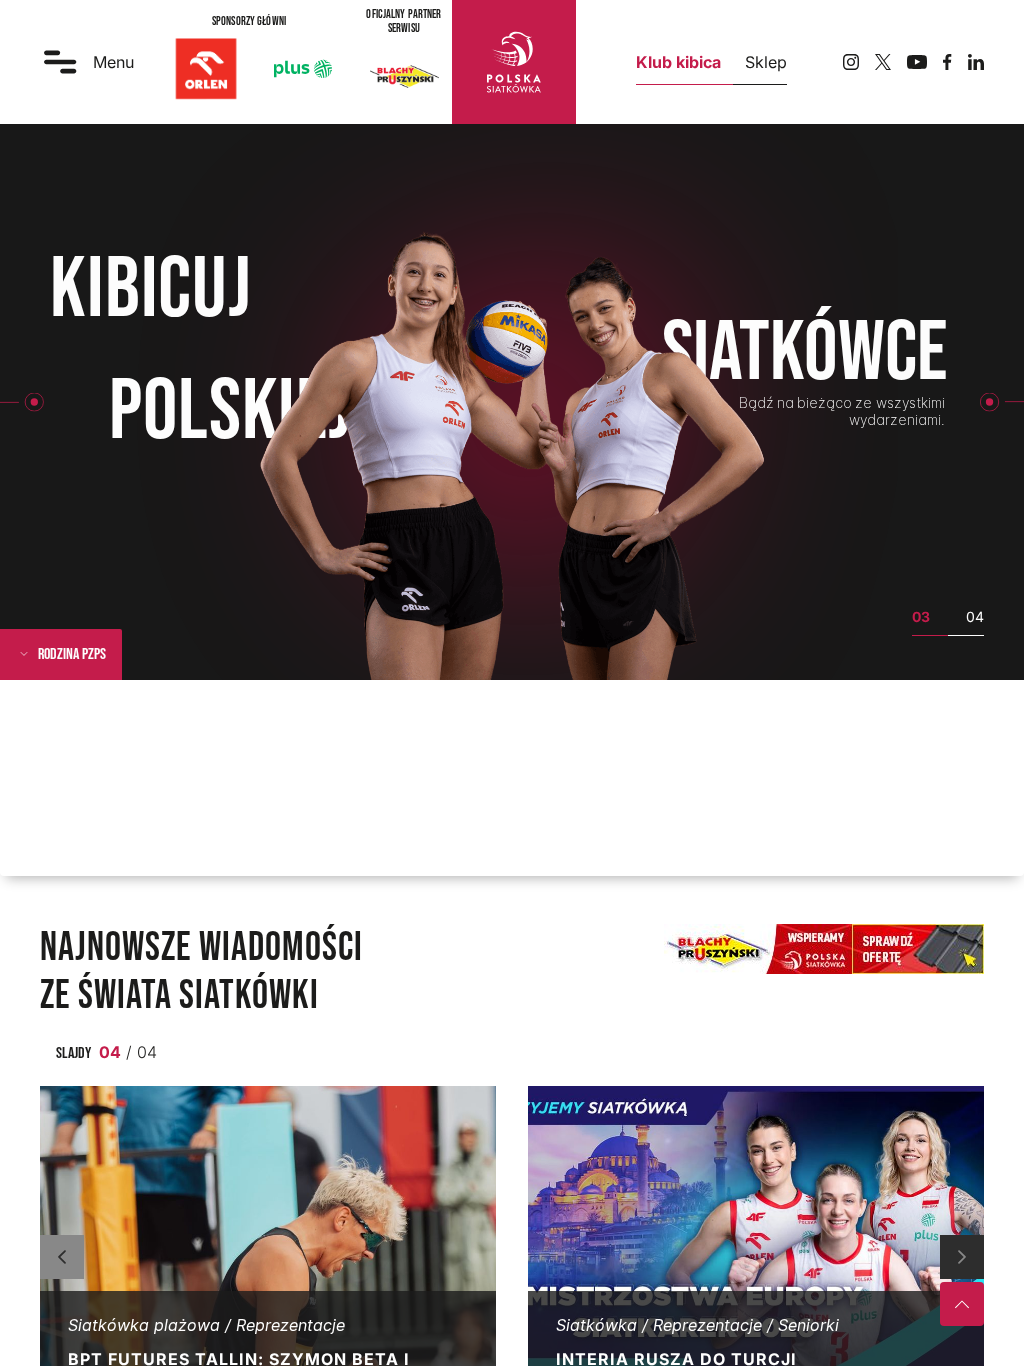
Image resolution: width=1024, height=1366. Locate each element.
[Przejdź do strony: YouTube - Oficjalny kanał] (917, 62)
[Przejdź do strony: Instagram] (851, 62)
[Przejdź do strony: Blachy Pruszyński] (404, 76)
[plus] (303, 69)
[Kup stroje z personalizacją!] (826, 949)
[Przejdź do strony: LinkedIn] (976, 62)
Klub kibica (678, 62)
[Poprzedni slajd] (62, 1257)
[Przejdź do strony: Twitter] (883, 62)
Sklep (766, 62)
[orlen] (206, 69)
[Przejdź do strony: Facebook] (947, 62)
